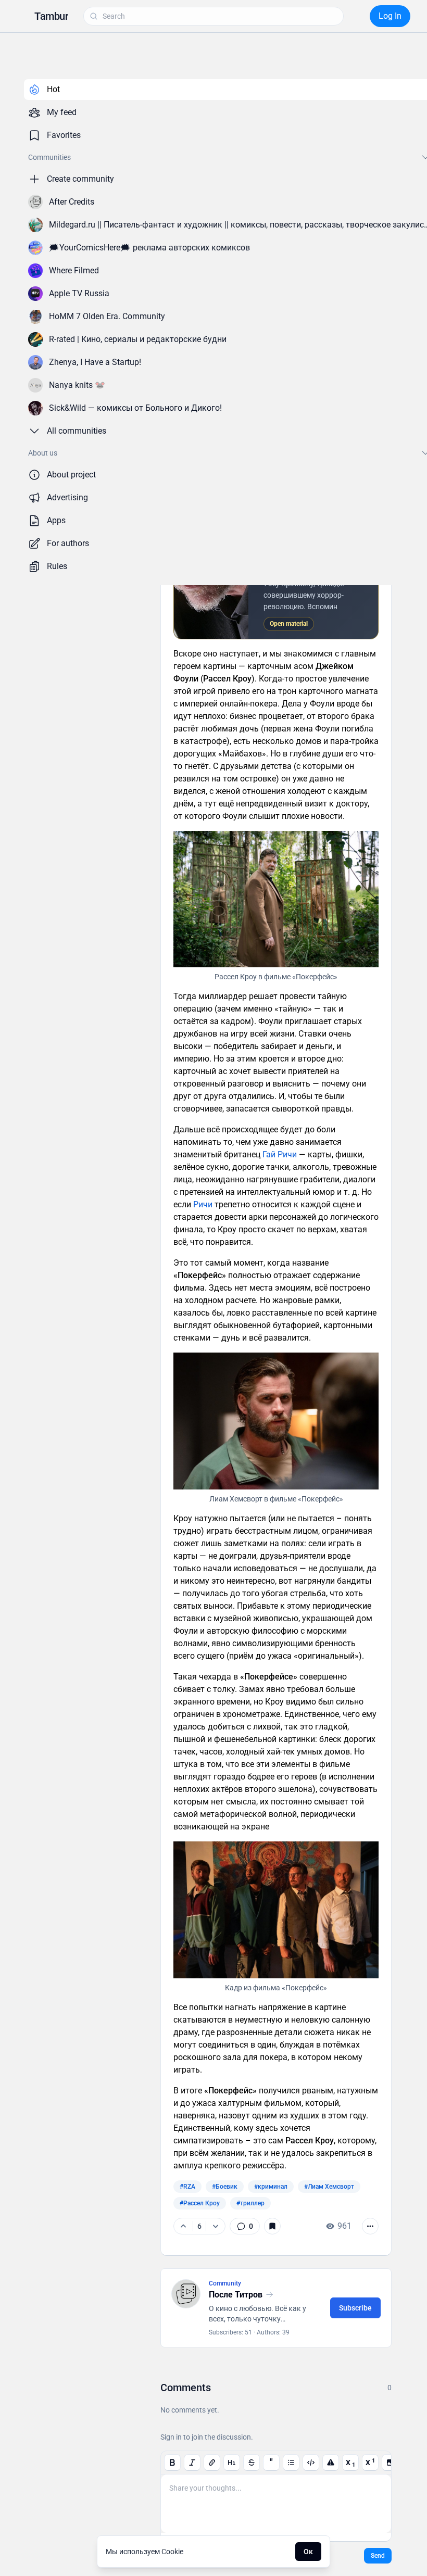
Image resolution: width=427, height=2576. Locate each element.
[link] (245, 2226)
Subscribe (355, 2308)
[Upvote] (183, 2226)
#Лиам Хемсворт (329, 2187)
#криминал (271, 2187)
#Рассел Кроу (200, 2203)
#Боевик (225, 2187)
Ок (308, 2552)
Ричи (203, 1204)
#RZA (187, 2187)
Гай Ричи (280, 1154)
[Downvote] (215, 2226)
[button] (51, 16)
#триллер (250, 2203)
